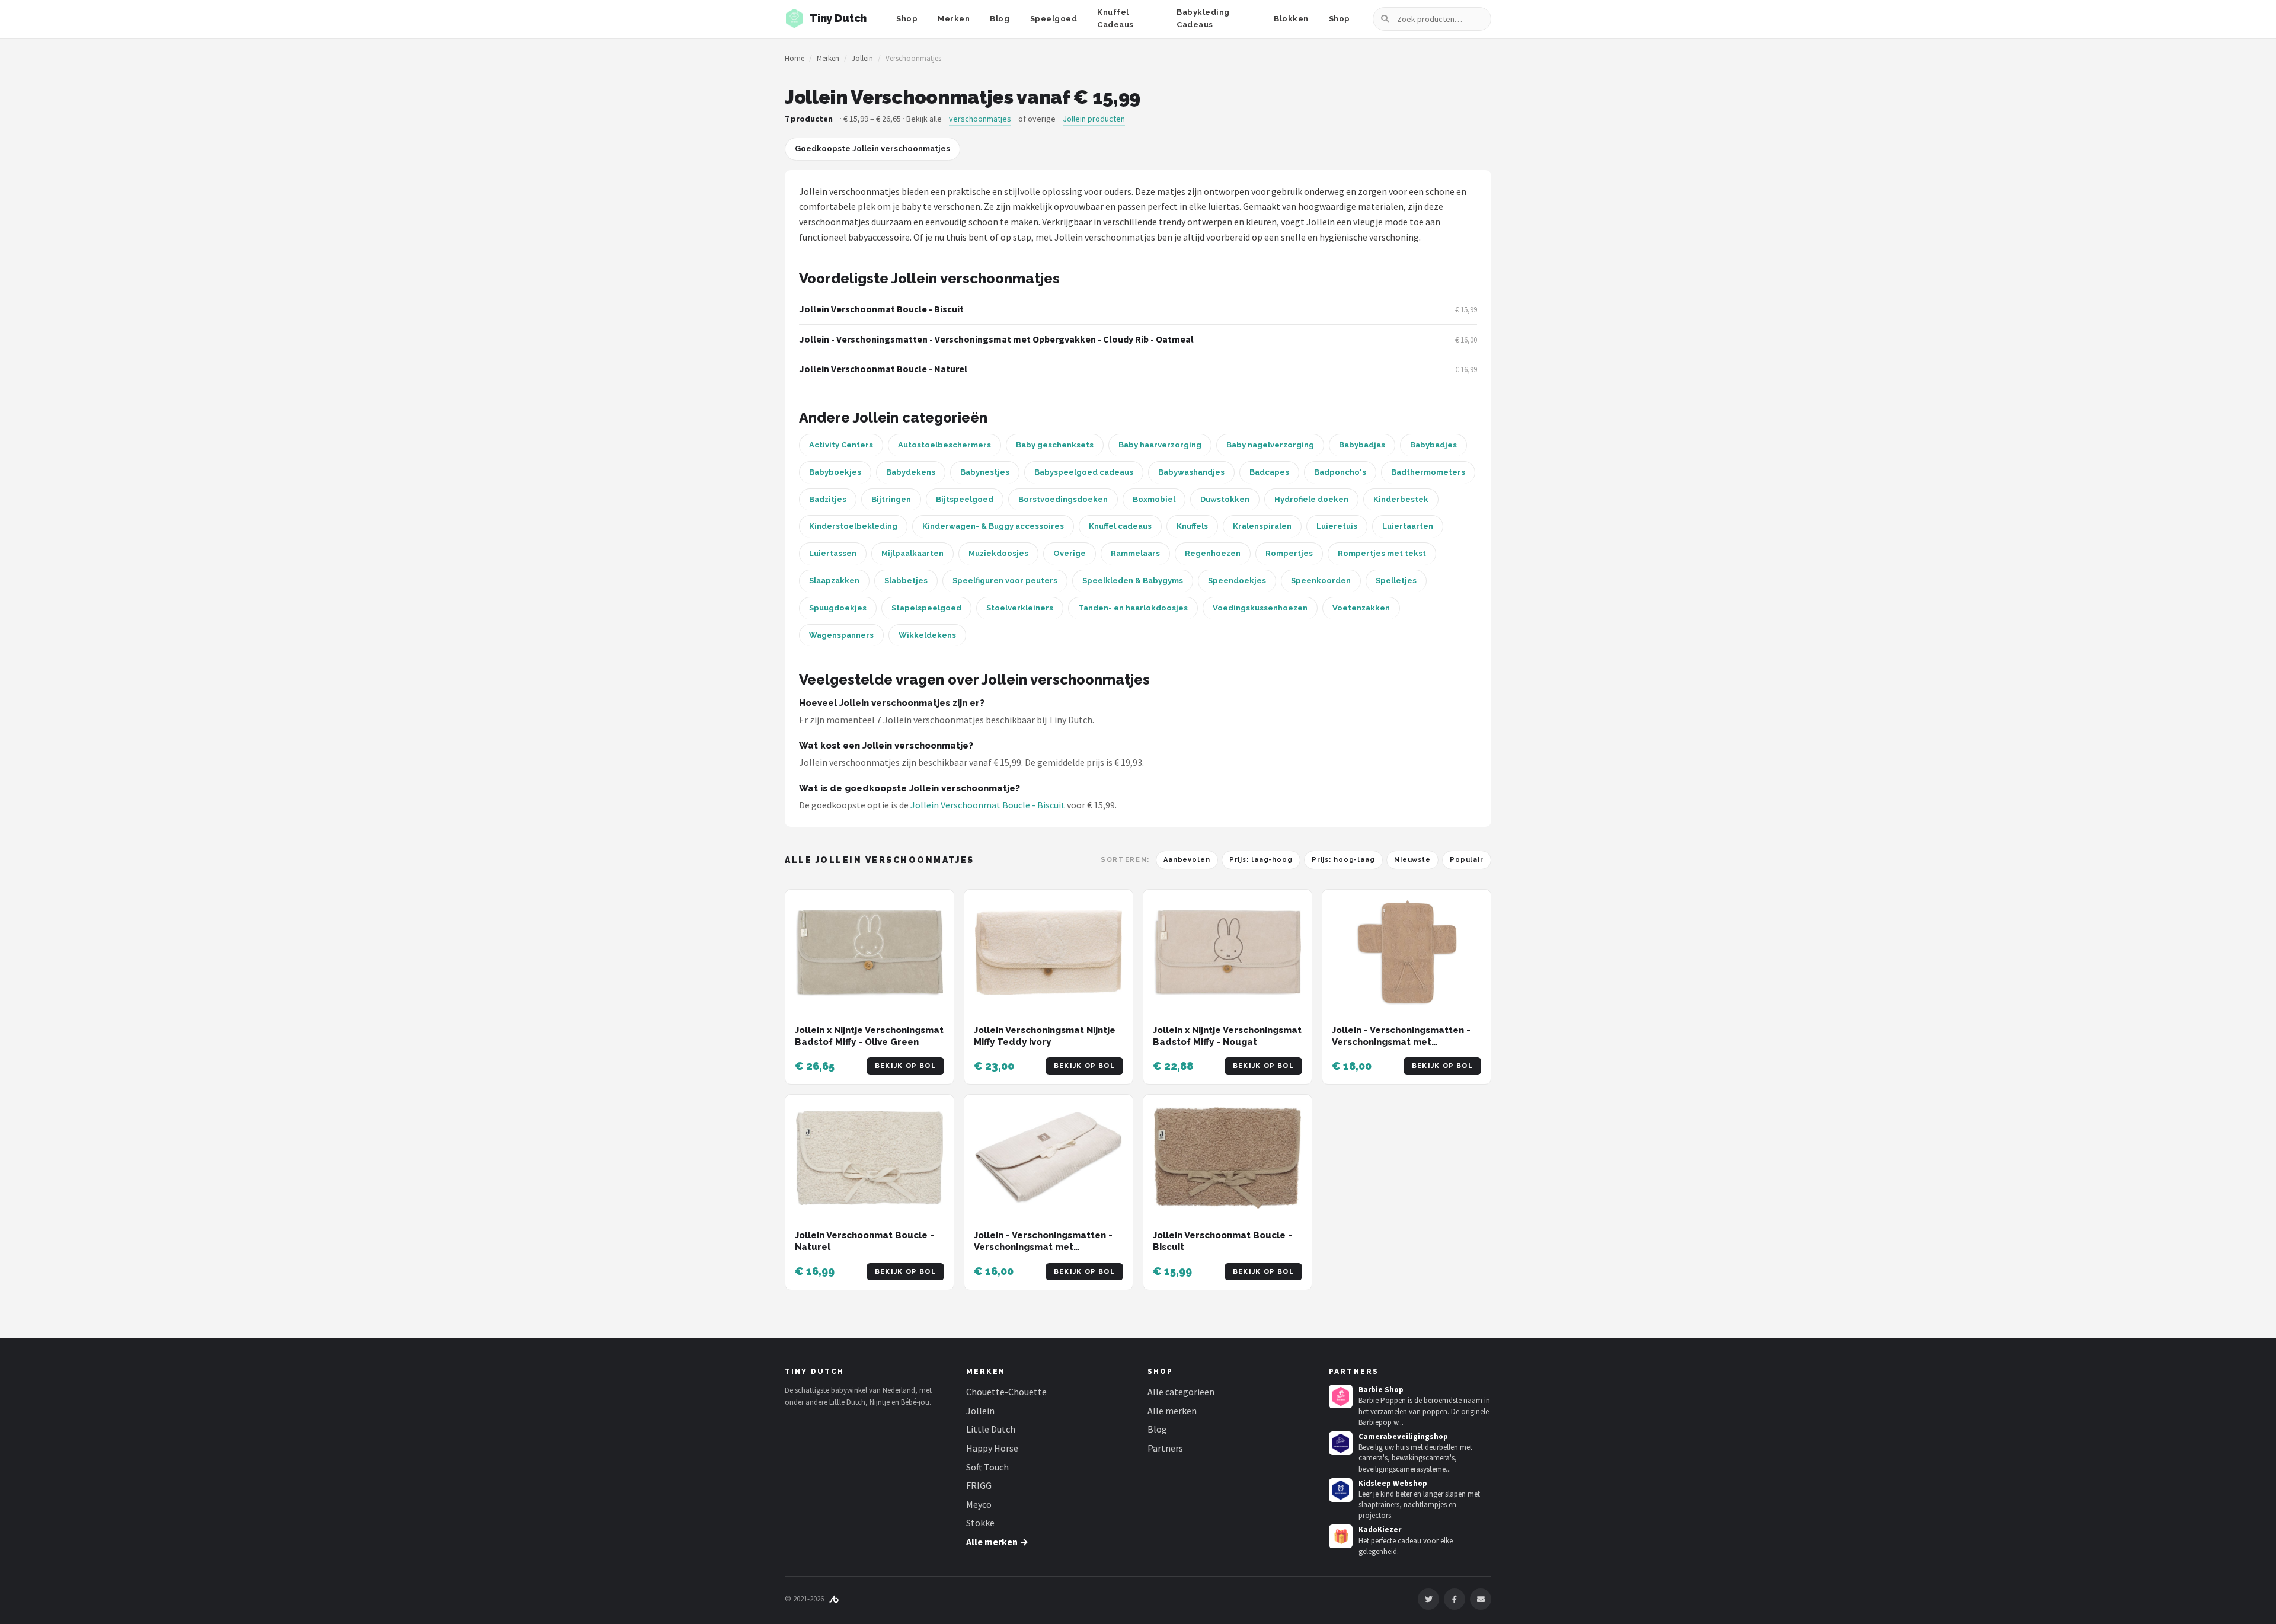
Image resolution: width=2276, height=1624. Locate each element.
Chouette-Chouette (1006, 1392)
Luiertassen (833, 553)
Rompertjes (1289, 553)
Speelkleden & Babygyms (1133, 581)
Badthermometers (1428, 472)
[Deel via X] (1428, 1599)
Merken (954, 19)
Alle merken (1172, 1411)
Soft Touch (987, 1467)
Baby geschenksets (1055, 445)
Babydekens (911, 472)
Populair (1467, 860)
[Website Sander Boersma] (834, 1599)
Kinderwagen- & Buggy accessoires (993, 526)
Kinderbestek (1401, 499)
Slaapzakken (834, 581)
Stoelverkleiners (1020, 608)
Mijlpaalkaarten (912, 553)
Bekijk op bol (905, 1066)
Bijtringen (891, 499)
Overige (1070, 553)
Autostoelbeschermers (944, 445)
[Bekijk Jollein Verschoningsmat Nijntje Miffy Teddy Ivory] (1049, 953)
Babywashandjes (1191, 472)
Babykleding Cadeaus (1203, 18)
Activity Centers (841, 445)
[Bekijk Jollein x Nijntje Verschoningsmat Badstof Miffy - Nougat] (1227, 953)
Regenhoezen (1213, 553)
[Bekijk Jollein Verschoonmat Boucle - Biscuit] (1227, 1158)
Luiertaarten (1408, 526)
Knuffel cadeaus (1120, 526)
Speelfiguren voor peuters (1005, 581)
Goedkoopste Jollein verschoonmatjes (872, 148)
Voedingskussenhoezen (1260, 608)
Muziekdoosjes (998, 553)
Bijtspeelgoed (965, 499)
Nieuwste (1412, 860)
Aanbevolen (1187, 860)
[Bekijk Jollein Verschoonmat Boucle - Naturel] (870, 1158)
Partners (1165, 1448)
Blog (1000, 19)
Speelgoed (1054, 19)
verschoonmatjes (980, 119)
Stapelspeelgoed (926, 608)
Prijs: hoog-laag (1343, 860)
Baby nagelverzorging (1270, 445)
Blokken (1291, 19)
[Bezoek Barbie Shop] (1341, 1396)
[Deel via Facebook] (1455, 1599)
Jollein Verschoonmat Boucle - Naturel (883, 369)
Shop (907, 19)
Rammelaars (1135, 553)
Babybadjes (1433, 445)
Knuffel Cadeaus (1115, 18)
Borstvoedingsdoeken (1063, 499)
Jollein (862, 58)
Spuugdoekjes (838, 608)
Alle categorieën (1181, 1392)
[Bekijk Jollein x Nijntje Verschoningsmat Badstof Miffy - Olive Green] (870, 953)
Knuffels (1192, 526)
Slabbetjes (906, 581)
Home (795, 58)
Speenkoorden (1321, 581)
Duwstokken (1225, 499)
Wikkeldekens (927, 635)
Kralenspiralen (1262, 526)
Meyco (979, 1504)
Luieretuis (1337, 526)
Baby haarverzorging (1160, 445)
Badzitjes (828, 499)
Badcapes (1269, 472)
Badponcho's (1340, 472)
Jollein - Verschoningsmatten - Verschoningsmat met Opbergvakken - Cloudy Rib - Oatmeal (996, 339)
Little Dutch (991, 1429)
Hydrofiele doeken (1311, 499)
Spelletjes (1396, 581)
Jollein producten (1094, 119)
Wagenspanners (841, 635)
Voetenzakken (1361, 608)
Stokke (980, 1523)
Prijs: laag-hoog (1261, 860)
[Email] (1481, 1599)
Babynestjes (985, 472)
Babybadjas (1362, 445)
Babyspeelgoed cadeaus (1084, 472)
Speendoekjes (1237, 581)
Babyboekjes (835, 472)
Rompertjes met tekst (1382, 553)
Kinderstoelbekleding (853, 526)
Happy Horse (992, 1448)
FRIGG (979, 1485)
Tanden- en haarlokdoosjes (1133, 608)
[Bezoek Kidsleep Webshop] (1341, 1490)
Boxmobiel (1154, 499)
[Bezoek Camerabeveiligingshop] (1341, 1443)
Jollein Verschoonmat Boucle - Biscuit (881, 309)
